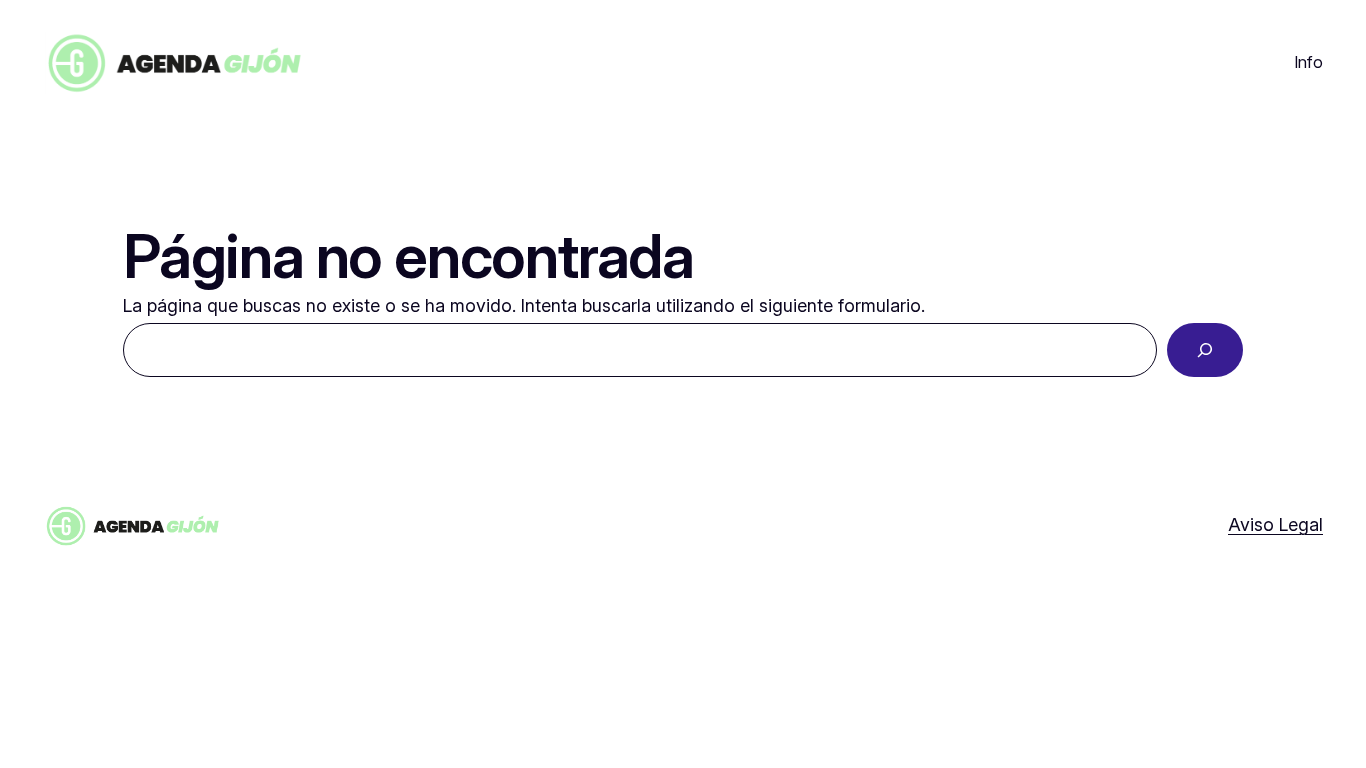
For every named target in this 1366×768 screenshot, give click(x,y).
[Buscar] (1205, 350)
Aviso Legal (1275, 524)
